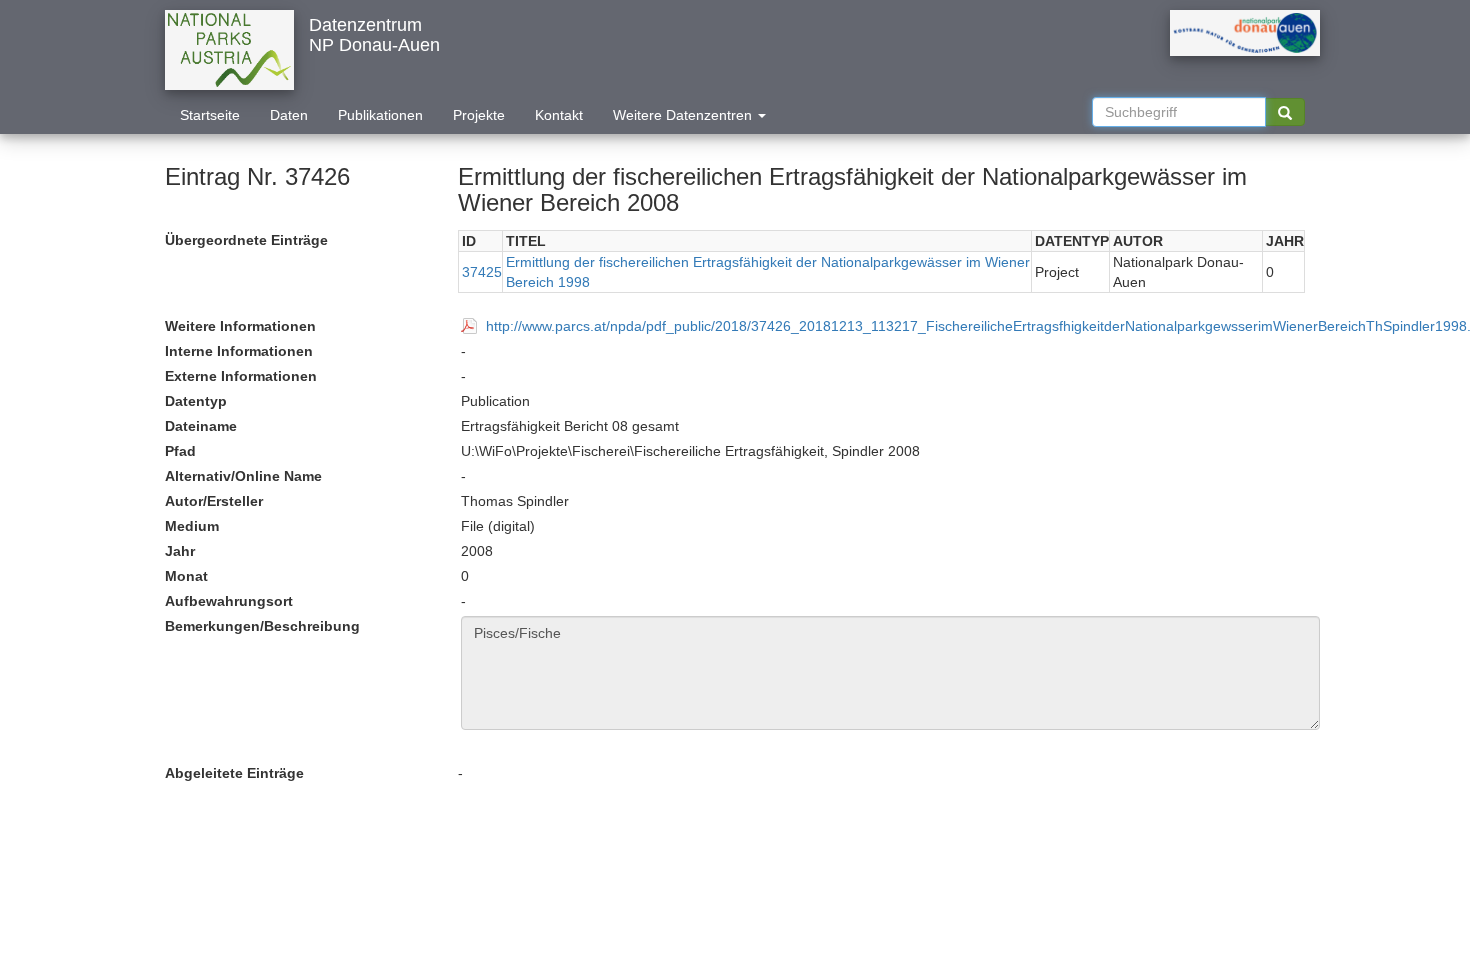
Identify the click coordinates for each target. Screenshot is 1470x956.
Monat (186, 576)
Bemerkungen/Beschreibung (262, 626)
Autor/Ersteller (214, 501)
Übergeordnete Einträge (246, 240)
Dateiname (201, 426)
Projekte (479, 115)
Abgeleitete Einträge (234, 773)
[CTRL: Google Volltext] (1285, 112)
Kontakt (559, 115)
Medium (192, 526)
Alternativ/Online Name (243, 476)
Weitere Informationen (240, 326)
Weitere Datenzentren (684, 115)
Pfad (180, 451)
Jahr (180, 551)
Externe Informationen (241, 376)
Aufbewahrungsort (229, 601)
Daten (289, 115)
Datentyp (196, 401)
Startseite (210, 115)
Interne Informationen (239, 351)
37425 (482, 272)
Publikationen (380, 115)
